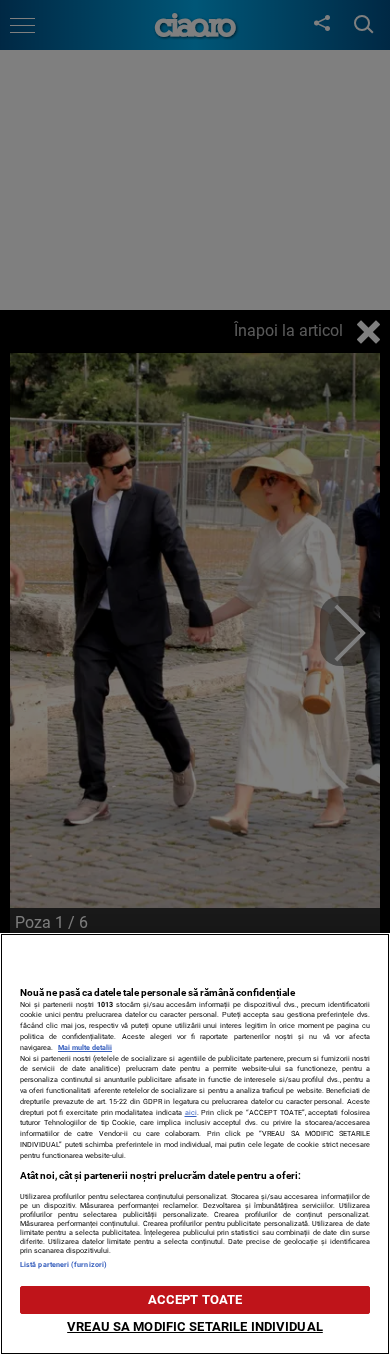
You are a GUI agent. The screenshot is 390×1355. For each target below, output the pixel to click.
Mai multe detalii (85, 1047)
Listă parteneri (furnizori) (63, 1264)
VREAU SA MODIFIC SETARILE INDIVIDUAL (195, 1326)
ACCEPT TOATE (195, 1299)
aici (191, 1112)
